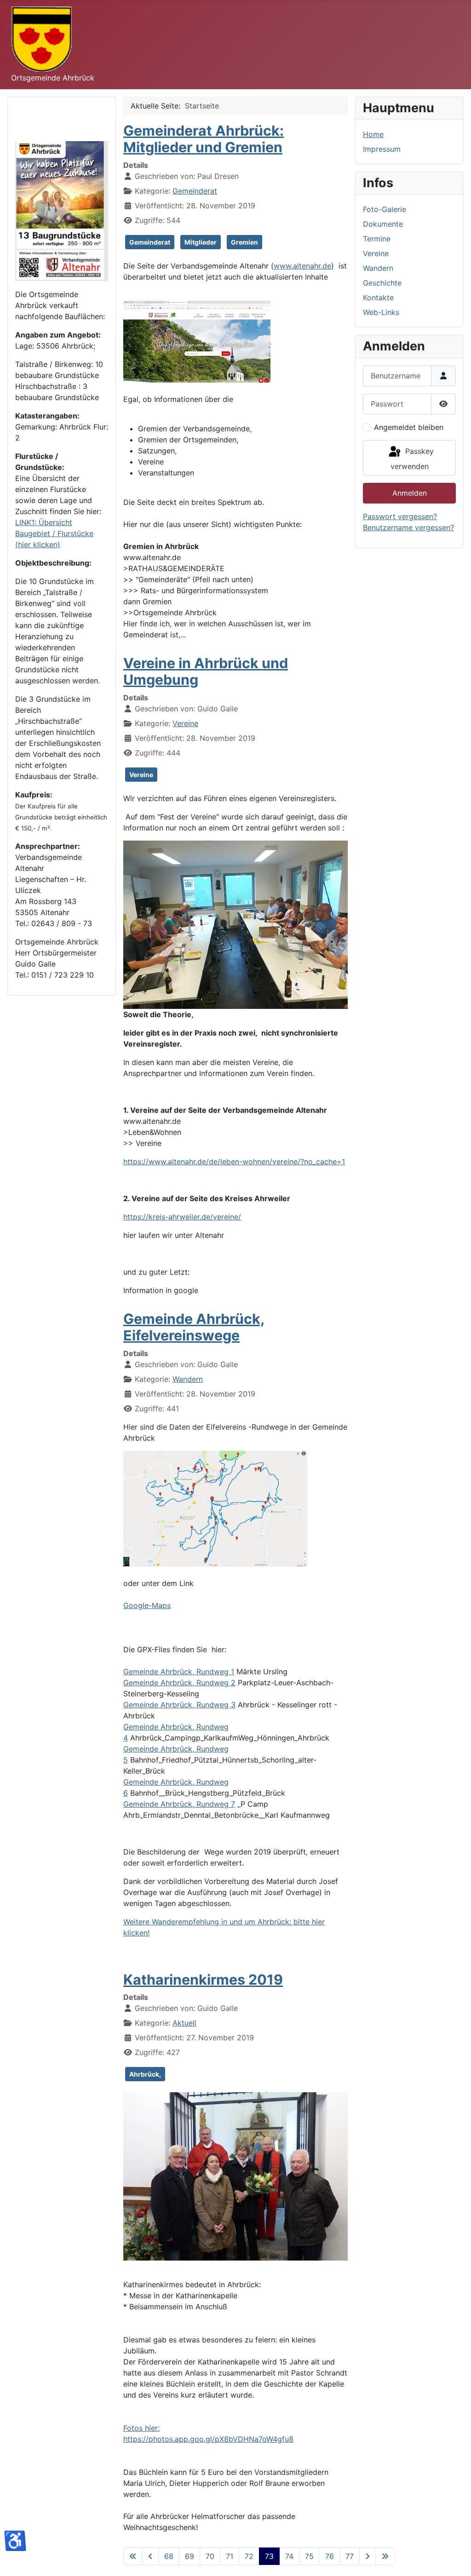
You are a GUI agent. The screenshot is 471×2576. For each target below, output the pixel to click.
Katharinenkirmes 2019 (203, 1980)
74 (289, 2556)
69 (190, 2556)
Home (373, 134)
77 (350, 2556)
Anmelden (410, 493)
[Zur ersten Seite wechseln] (133, 2556)
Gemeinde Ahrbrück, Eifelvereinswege (194, 1327)
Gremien (244, 242)
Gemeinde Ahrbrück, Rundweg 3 (179, 1705)
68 (169, 2556)
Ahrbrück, (145, 2074)
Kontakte (378, 298)
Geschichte (382, 283)
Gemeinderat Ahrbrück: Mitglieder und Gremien (204, 139)
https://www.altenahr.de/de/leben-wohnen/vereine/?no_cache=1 (234, 1162)
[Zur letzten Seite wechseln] (385, 2556)
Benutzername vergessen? (408, 527)
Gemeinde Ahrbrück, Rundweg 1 (179, 1672)
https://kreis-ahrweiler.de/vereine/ (182, 1217)
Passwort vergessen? (400, 516)
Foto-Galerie (385, 209)
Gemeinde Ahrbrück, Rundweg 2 (179, 1683)
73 (269, 2556)
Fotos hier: (141, 2428)
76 (330, 2556)
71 (230, 2556)
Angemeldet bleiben (409, 427)
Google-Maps (147, 1605)
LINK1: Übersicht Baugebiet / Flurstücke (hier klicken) (54, 533)
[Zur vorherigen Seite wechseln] (150, 2556)
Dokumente (383, 224)
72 (249, 2556)
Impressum (382, 149)
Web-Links (381, 312)
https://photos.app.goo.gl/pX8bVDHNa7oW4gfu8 (208, 2439)
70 (210, 2556)
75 (309, 2556)
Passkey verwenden (412, 459)
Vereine (185, 723)
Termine (377, 239)
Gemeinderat (195, 191)
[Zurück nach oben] (455, 2559)
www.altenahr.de (302, 266)
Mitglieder (201, 242)
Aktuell (184, 2023)
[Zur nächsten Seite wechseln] (368, 2556)
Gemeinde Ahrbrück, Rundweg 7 (179, 1804)
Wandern (188, 1379)
